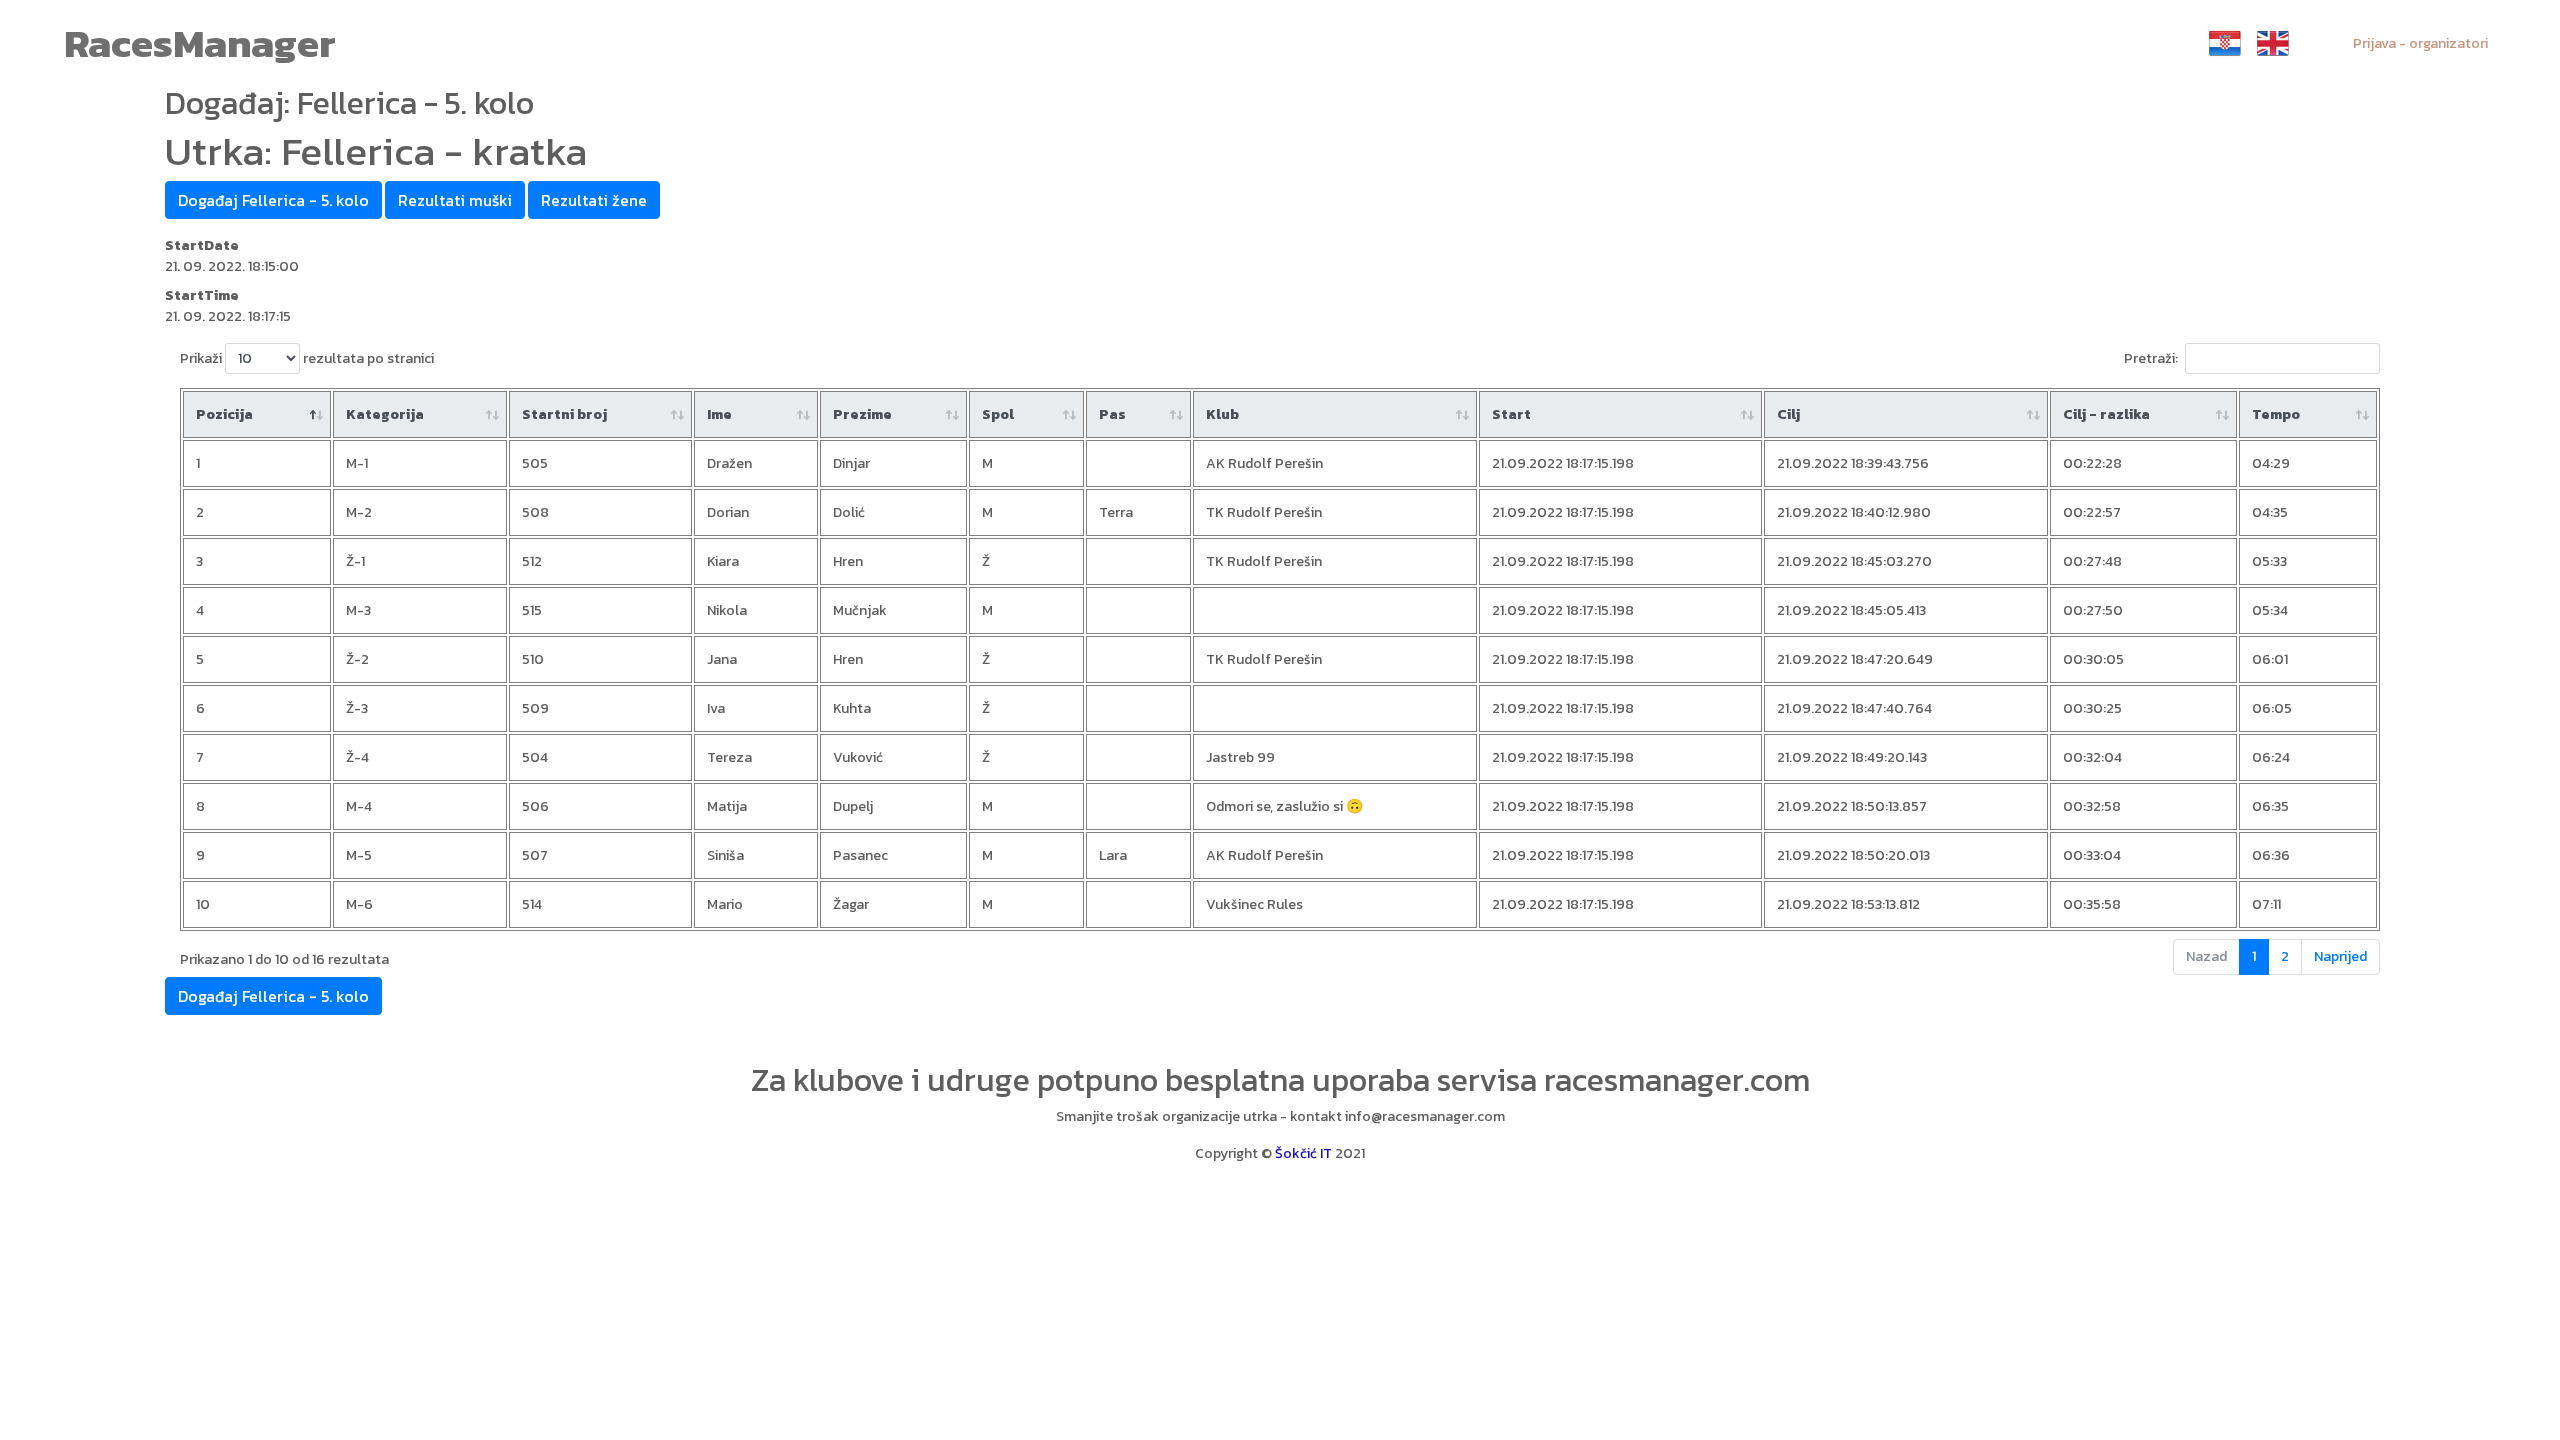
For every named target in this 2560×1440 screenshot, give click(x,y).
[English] (2273, 43)
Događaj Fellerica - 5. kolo (273, 200)
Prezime (862, 414)
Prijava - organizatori (2420, 43)
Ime (719, 414)
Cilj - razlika (2106, 414)
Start (1511, 414)
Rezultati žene (594, 200)
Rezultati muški (455, 200)
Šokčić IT (1303, 1153)
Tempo (2276, 414)
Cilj (1788, 414)
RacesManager (200, 43)
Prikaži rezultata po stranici (307, 358)
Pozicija (224, 414)
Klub (1222, 414)
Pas (1112, 414)
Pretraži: (2151, 358)
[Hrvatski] (2225, 43)
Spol (998, 414)
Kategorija (385, 414)
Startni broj (564, 414)
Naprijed (2340, 956)
